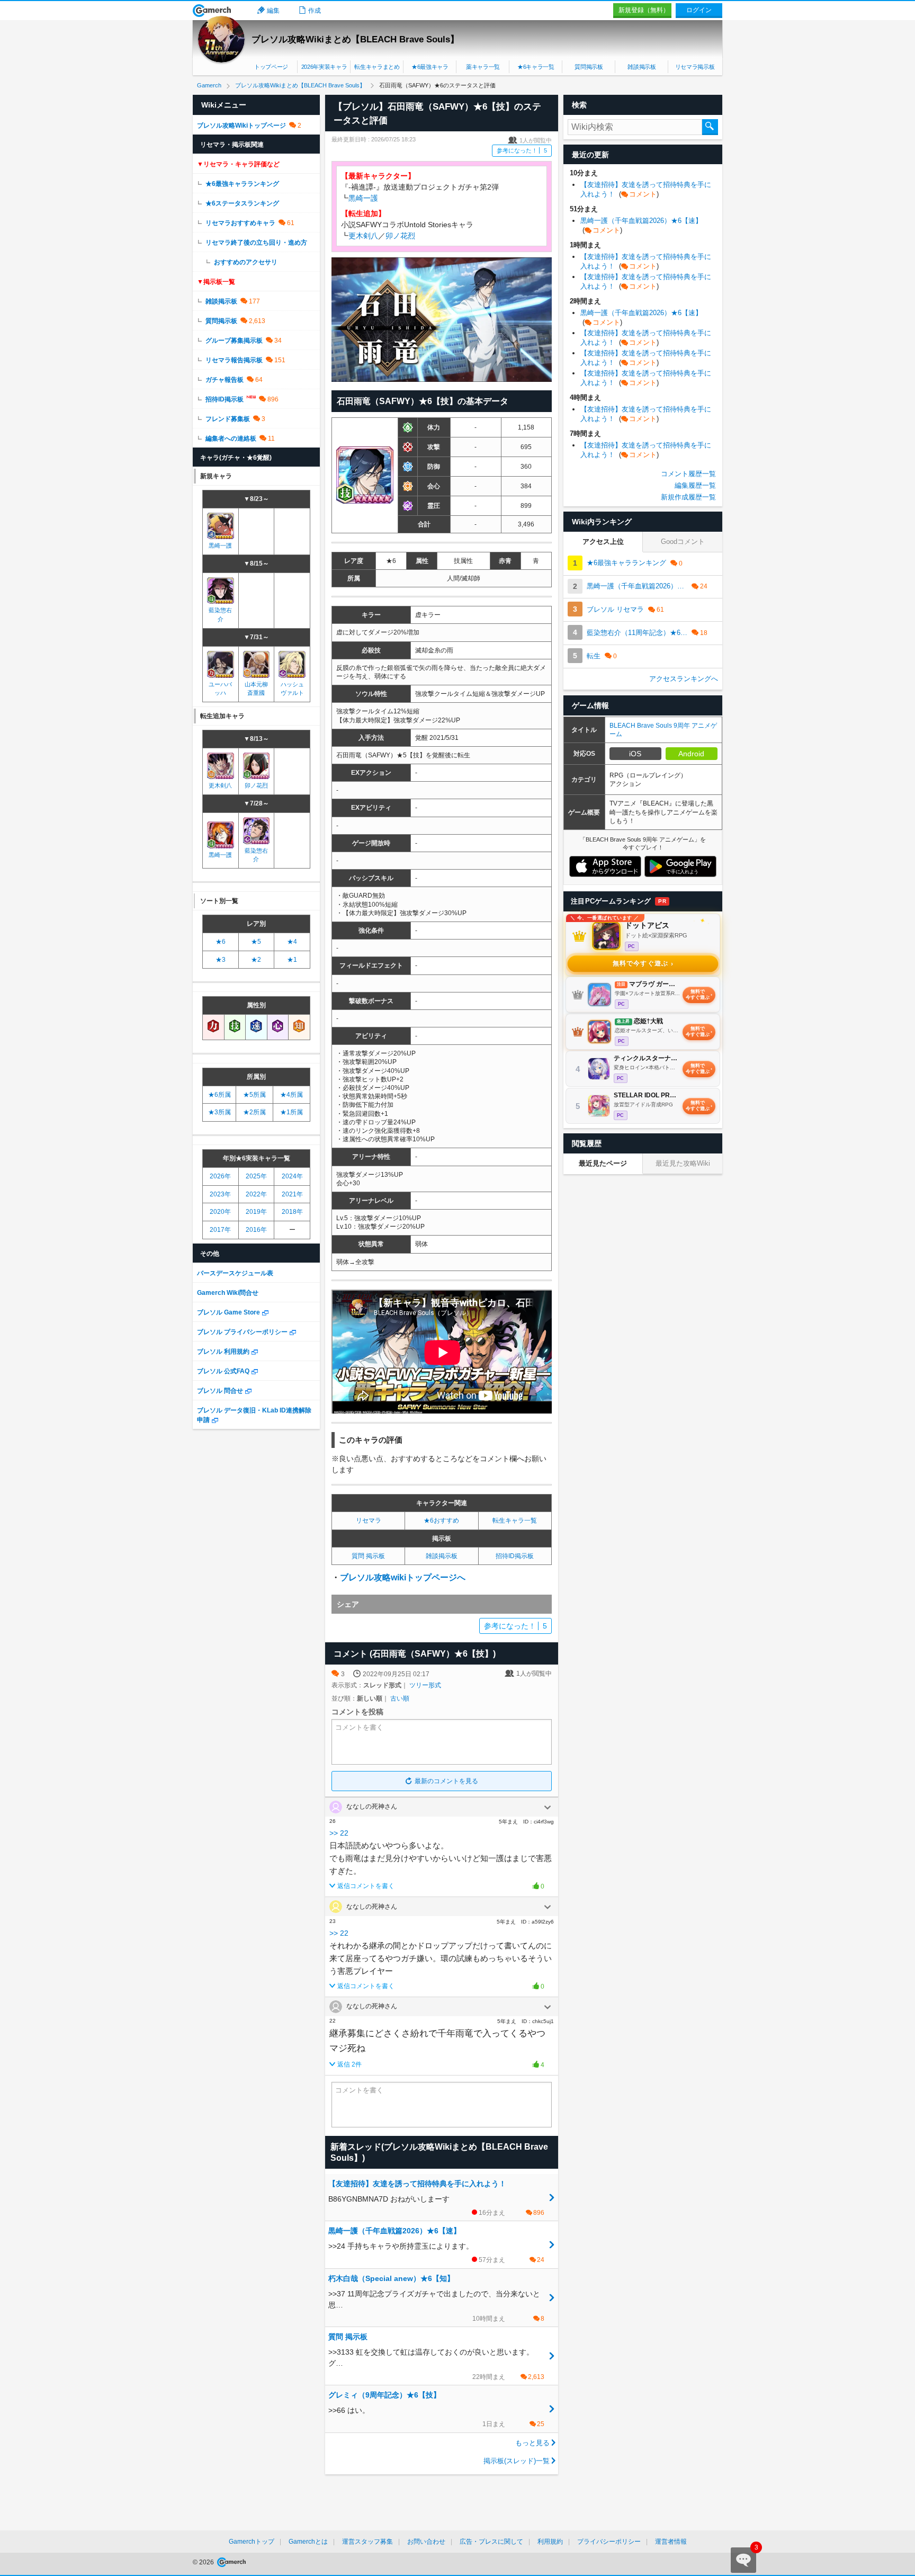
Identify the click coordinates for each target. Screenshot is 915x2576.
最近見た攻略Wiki (683, 1163)
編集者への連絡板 (231, 439)
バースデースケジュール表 (235, 1273)
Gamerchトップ (252, 2542)
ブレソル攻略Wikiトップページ (241, 126)
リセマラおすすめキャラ (240, 223)
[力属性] (213, 1027)
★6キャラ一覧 (536, 67)
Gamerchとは (308, 2542)
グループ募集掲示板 (234, 341)
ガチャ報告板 (225, 380)
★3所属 (219, 1112)
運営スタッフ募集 (367, 2542)
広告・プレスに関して (491, 2542)
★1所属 (291, 1112)
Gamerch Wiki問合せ (228, 1293)
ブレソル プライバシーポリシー (242, 1332)
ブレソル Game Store (228, 1312)
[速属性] (256, 1027)
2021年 (292, 1194)
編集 (273, 11)
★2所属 (254, 1112)
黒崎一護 (363, 198)
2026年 (220, 1176)
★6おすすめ (441, 1520)
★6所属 (219, 1095)
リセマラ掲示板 (695, 67)
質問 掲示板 (368, 1556)
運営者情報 (671, 2542)
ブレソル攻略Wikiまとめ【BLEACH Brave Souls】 (355, 39)
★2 (256, 960)
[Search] (710, 127)
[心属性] (278, 1027)
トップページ (271, 67)
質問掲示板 (589, 67)
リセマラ (369, 1520)
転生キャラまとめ (377, 67)
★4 (292, 942)
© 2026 (204, 2562)
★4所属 (291, 1095)
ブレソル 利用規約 (223, 1352)
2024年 (292, 1176)
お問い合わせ (426, 2542)
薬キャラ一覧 (483, 67)
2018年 (292, 1212)
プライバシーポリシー (609, 2542)
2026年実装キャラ (324, 67)
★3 (221, 960)
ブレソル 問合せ (220, 1391)
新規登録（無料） (644, 10)
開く (548, 1808)
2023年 (220, 1194)
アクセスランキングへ (684, 679)
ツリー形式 (425, 1685)
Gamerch (212, 11)
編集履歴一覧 (695, 485)
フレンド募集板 (228, 419)
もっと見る (532, 2443)
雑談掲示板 (642, 67)
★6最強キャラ (430, 67)
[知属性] (299, 1027)
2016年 (256, 1230)
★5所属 (254, 1095)
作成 (315, 11)
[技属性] (235, 1027)
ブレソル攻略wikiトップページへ (403, 1577)
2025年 (256, 1176)
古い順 (400, 1698)
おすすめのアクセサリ (246, 262)
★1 (292, 960)
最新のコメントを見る (446, 1781)
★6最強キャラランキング (242, 184)
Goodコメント (683, 542)
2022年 (256, 1194)
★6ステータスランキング (242, 203)
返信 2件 (349, 2064)
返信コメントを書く (366, 1886)
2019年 (256, 1212)
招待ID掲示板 (515, 1556)
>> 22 (339, 1833)
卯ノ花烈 (400, 236)
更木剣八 (363, 236)
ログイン (699, 10)
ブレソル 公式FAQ (223, 1371)
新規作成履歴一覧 (688, 497)
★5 (256, 942)
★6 (221, 942)
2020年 (220, 1212)
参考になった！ (522, 150)
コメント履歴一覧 (688, 474)
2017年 (220, 1230)
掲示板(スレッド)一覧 (517, 2461)
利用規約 (550, 2542)
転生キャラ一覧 (515, 1520)
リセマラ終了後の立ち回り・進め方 (256, 243)
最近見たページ (603, 1163)
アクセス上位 (603, 542)
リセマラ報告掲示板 (234, 360)
